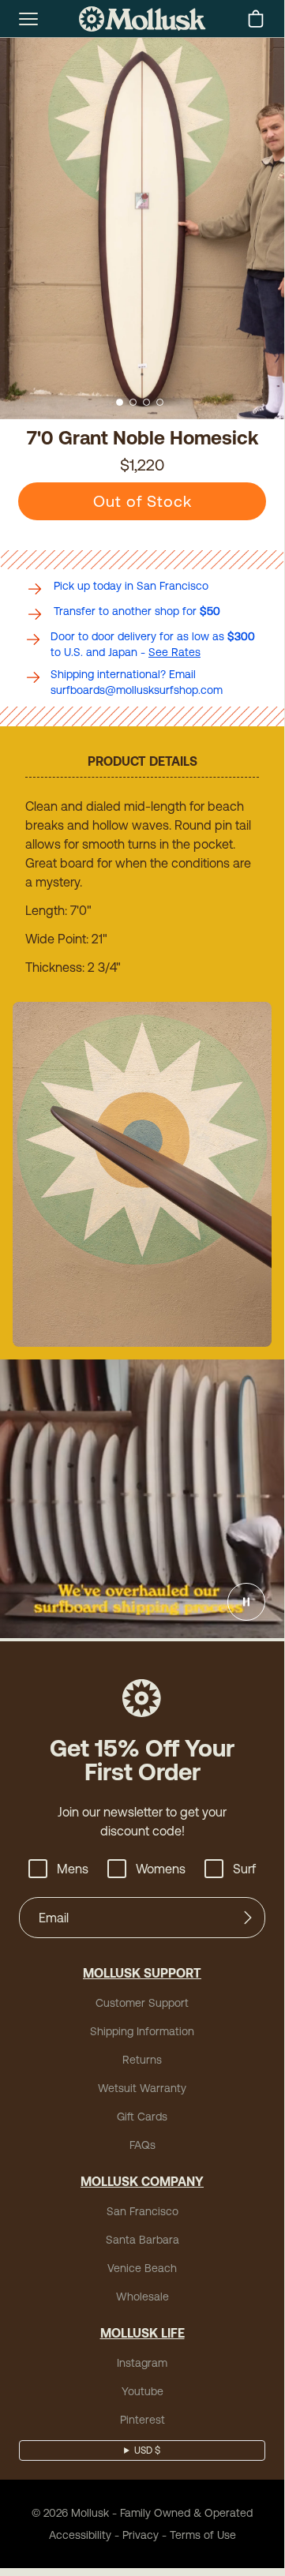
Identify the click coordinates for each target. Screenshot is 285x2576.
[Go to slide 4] (160, 402)
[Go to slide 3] (146, 402)
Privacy (141, 2535)
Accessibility (80, 2535)
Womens (161, 1869)
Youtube (142, 2391)
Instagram (142, 2363)
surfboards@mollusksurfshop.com (137, 690)
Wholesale (142, 2297)
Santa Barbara (142, 2240)
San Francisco (142, 2211)
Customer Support (142, 2003)
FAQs (142, 2145)
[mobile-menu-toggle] (28, 19)
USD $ (147, 2450)
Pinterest (142, 2420)
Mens (73, 1869)
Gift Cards (142, 2117)
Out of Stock (142, 501)
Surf (244, 1869)
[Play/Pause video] (246, 1602)
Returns (142, 2060)
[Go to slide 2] (133, 402)
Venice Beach (142, 2268)
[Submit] (248, 1918)
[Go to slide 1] (120, 402)
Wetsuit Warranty (142, 2088)
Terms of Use (203, 2535)
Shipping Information (142, 2031)
